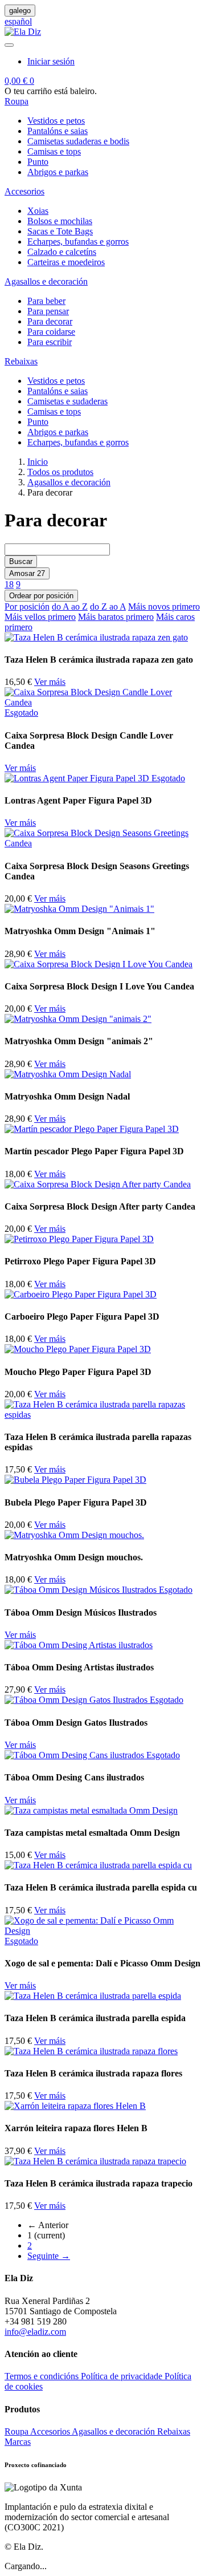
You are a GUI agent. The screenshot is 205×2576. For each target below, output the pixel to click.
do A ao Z (70, 607)
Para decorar (50, 321)
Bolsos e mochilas (60, 221)
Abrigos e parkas (58, 172)
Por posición (27, 607)
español (18, 21)
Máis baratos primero (116, 617)
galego (20, 11)
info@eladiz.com (35, 2332)
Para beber (46, 301)
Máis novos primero (164, 607)
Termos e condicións (43, 2376)
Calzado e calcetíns (62, 252)
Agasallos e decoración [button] (46, 281)
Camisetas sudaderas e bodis (78, 141)
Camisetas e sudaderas (67, 401)
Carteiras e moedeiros (66, 262)
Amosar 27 (27, 573)
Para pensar (48, 311)
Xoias (38, 211)
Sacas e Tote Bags (60, 231)
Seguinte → (49, 2256)
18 (9, 584)
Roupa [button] (17, 101)
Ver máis (50, 682)
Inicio (38, 462)
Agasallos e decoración (69, 482)
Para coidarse (51, 332)
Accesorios (51, 2431)
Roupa (17, 2431)
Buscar (21, 561)
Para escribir (50, 342)
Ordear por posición (41, 596)
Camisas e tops (54, 151)
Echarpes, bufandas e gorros (78, 242)
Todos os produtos (60, 472)
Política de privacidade (123, 2376)
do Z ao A (108, 607)
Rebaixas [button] (21, 361)
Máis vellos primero (40, 617)
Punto (38, 162)
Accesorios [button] (24, 191)
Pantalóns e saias (58, 131)
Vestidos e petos (56, 121)
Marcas (18, 2442)
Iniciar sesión (51, 61)
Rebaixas (174, 2431)
